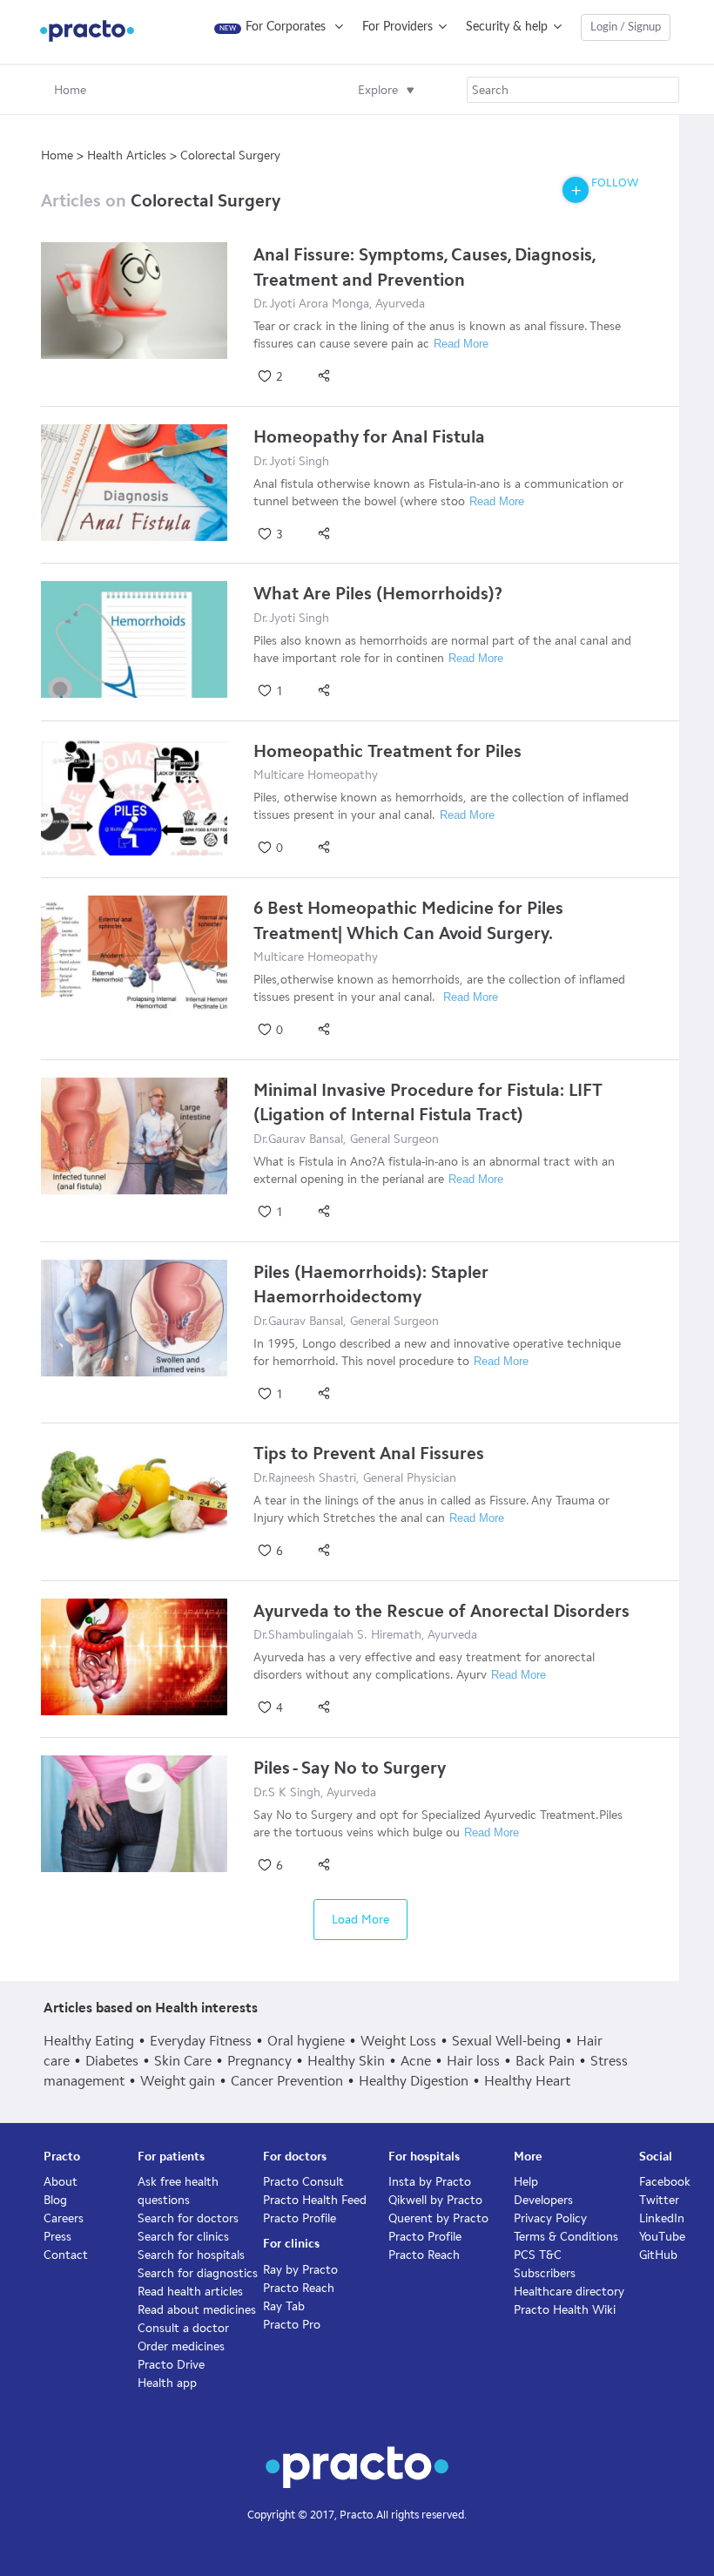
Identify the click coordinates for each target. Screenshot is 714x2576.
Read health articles (190, 2292)
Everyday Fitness (201, 2041)
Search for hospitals (191, 2255)
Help (526, 2182)
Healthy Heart (527, 2081)
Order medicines (181, 2346)
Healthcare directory (569, 2292)
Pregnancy (259, 2061)
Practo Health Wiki (565, 2310)
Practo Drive (171, 2365)
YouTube (662, 2237)
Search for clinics (183, 2237)
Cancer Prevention (287, 2081)
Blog (55, 2200)
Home (70, 90)
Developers (543, 2200)
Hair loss (473, 2061)
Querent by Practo (438, 2218)
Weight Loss (398, 2041)
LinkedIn (662, 2218)
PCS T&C (538, 2255)
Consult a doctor (183, 2328)
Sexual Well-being (506, 2041)
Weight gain (178, 2081)
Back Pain (545, 2061)
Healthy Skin (346, 2061)
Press (57, 2237)
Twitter (659, 2200)
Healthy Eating (89, 2041)
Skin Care (183, 2061)
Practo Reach (299, 2288)
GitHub (658, 2255)
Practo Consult (303, 2182)
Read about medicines (197, 2310)
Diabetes (112, 2061)
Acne (416, 2061)
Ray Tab (284, 2306)
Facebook (665, 2182)
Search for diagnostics (198, 2273)
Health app (167, 2383)
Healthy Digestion (414, 2081)
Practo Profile (300, 2218)
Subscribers (545, 2273)
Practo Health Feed (315, 2200)
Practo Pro (292, 2325)
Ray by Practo (300, 2270)
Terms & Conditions (566, 2237)
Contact (66, 2255)
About (61, 2182)
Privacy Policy (550, 2218)
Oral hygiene (306, 2041)
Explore (378, 90)
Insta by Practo (430, 2182)
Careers (64, 2218)
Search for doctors (188, 2218)
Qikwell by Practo (435, 2200)
